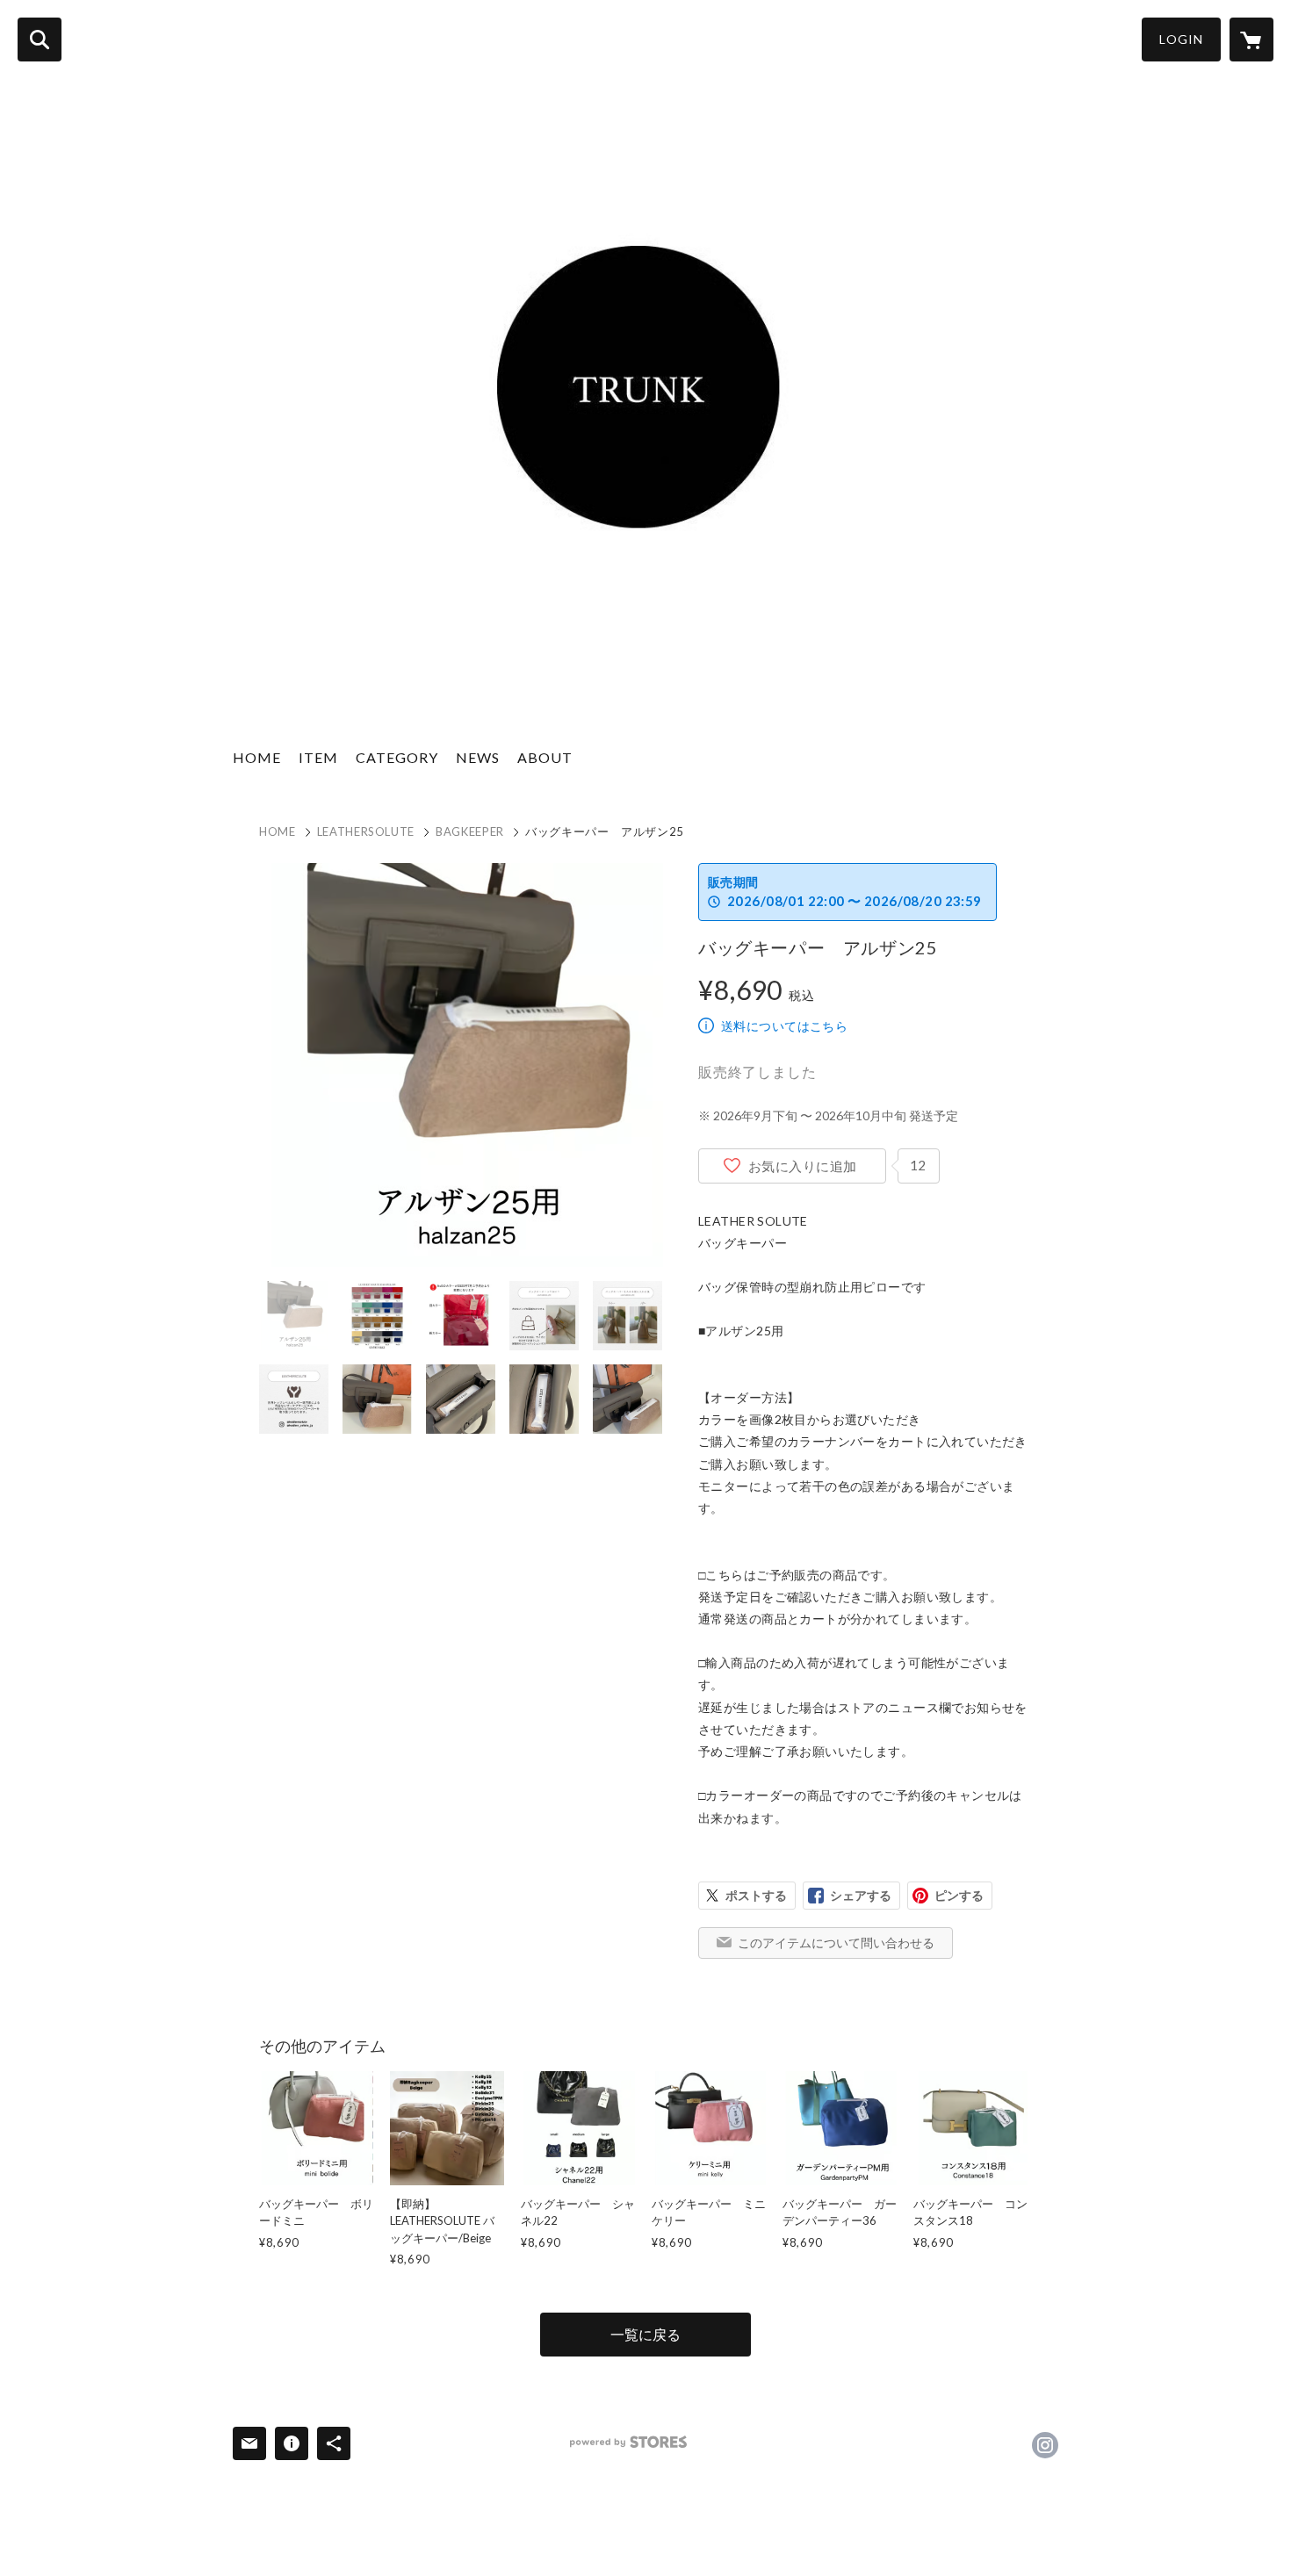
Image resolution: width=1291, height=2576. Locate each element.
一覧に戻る (645, 2334)
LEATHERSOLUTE (366, 831)
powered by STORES (628, 2442)
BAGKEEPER (470, 831)
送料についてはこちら (784, 1026)
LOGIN (1181, 39)
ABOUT (545, 757)
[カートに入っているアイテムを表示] (1251, 40)
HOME (257, 757)
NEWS (478, 757)
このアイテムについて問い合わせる (836, 1943)
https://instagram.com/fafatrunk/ (1045, 2445)
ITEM (318, 757)
